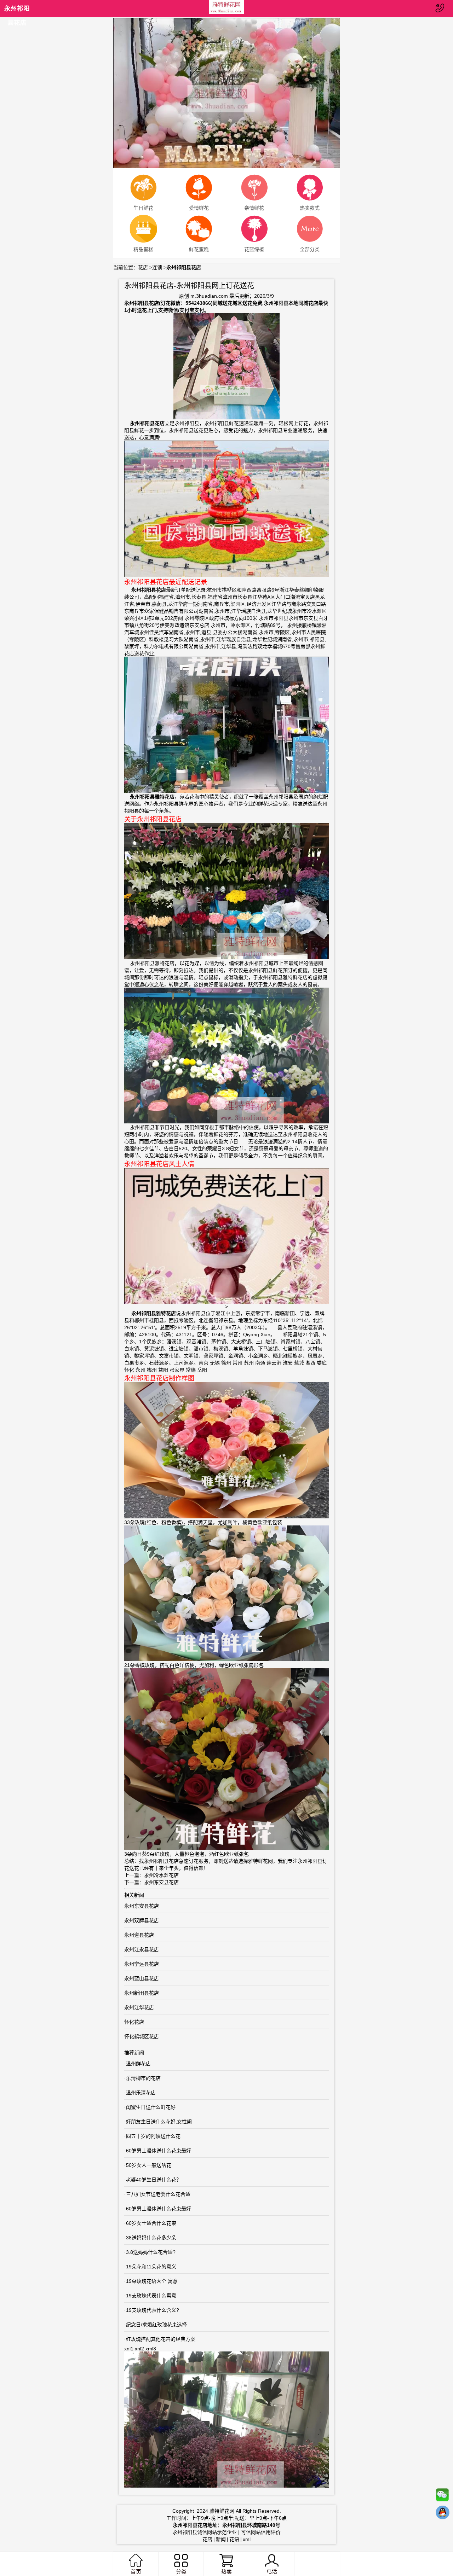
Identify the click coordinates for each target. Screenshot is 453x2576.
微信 (442, 2496)
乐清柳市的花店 (143, 2078)
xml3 (151, 2349)
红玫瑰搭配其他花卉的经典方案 (161, 2339)
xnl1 (129, 2349)
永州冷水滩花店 (161, 1875)
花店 (143, 267)
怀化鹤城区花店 (142, 2036)
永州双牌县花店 (142, 1920)
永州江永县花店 (142, 1949)
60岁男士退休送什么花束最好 (159, 2151)
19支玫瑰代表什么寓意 (151, 2296)
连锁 (157, 267)
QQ (442, 2514)
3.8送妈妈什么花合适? (151, 2252)
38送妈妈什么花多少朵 (151, 2238)
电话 (272, 2571)
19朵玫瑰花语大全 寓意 (152, 2281)
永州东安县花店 (161, 1882)
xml (247, 2539)
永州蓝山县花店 (142, 1978)
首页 (136, 2572)
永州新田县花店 (142, 1993)
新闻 (221, 2539)
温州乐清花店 (141, 2093)
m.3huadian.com (209, 296)
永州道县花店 (139, 1935)
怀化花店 (134, 2022)
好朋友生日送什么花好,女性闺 (159, 2122)
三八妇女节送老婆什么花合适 (158, 2194)
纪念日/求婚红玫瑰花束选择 (156, 2325)
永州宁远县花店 (142, 1964)
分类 (181, 2572)
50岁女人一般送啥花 (149, 2165)
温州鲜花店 (138, 2064)
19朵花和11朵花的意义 (151, 2267)
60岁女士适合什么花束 (151, 2223)
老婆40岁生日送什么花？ (154, 2180)
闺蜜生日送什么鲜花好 (151, 2107)
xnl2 (139, 2349)
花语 (234, 2539)
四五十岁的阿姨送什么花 (153, 2136)
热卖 (226, 2572)
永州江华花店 (139, 2007)
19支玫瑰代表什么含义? (153, 2310)
